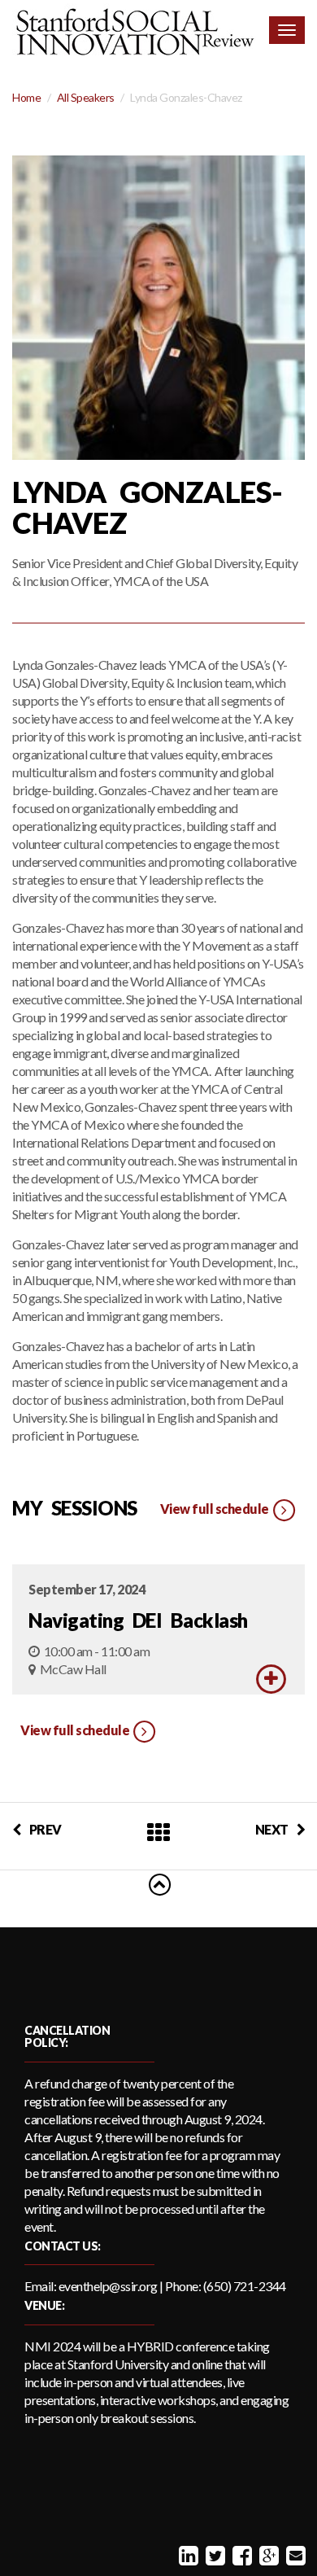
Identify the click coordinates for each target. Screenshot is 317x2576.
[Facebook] (240, 2555)
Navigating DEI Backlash (138, 1620)
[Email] (294, 2555)
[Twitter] (213, 2555)
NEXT (272, 1829)
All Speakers (86, 97)
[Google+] (267, 2555)
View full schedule (216, 1509)
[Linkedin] (187, 2555)
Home (26, 97)
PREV (46, 1829)
